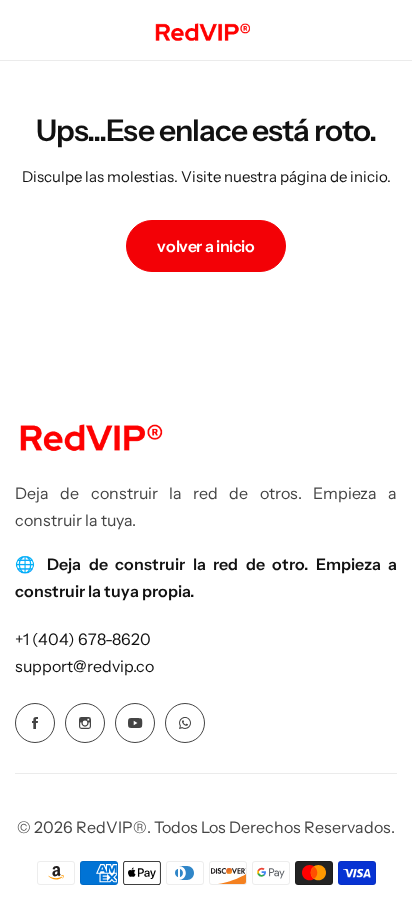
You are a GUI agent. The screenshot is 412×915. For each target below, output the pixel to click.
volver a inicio (205, 246)
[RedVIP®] (202, 30)
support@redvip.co (84, 666)
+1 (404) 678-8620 (83, 639)
